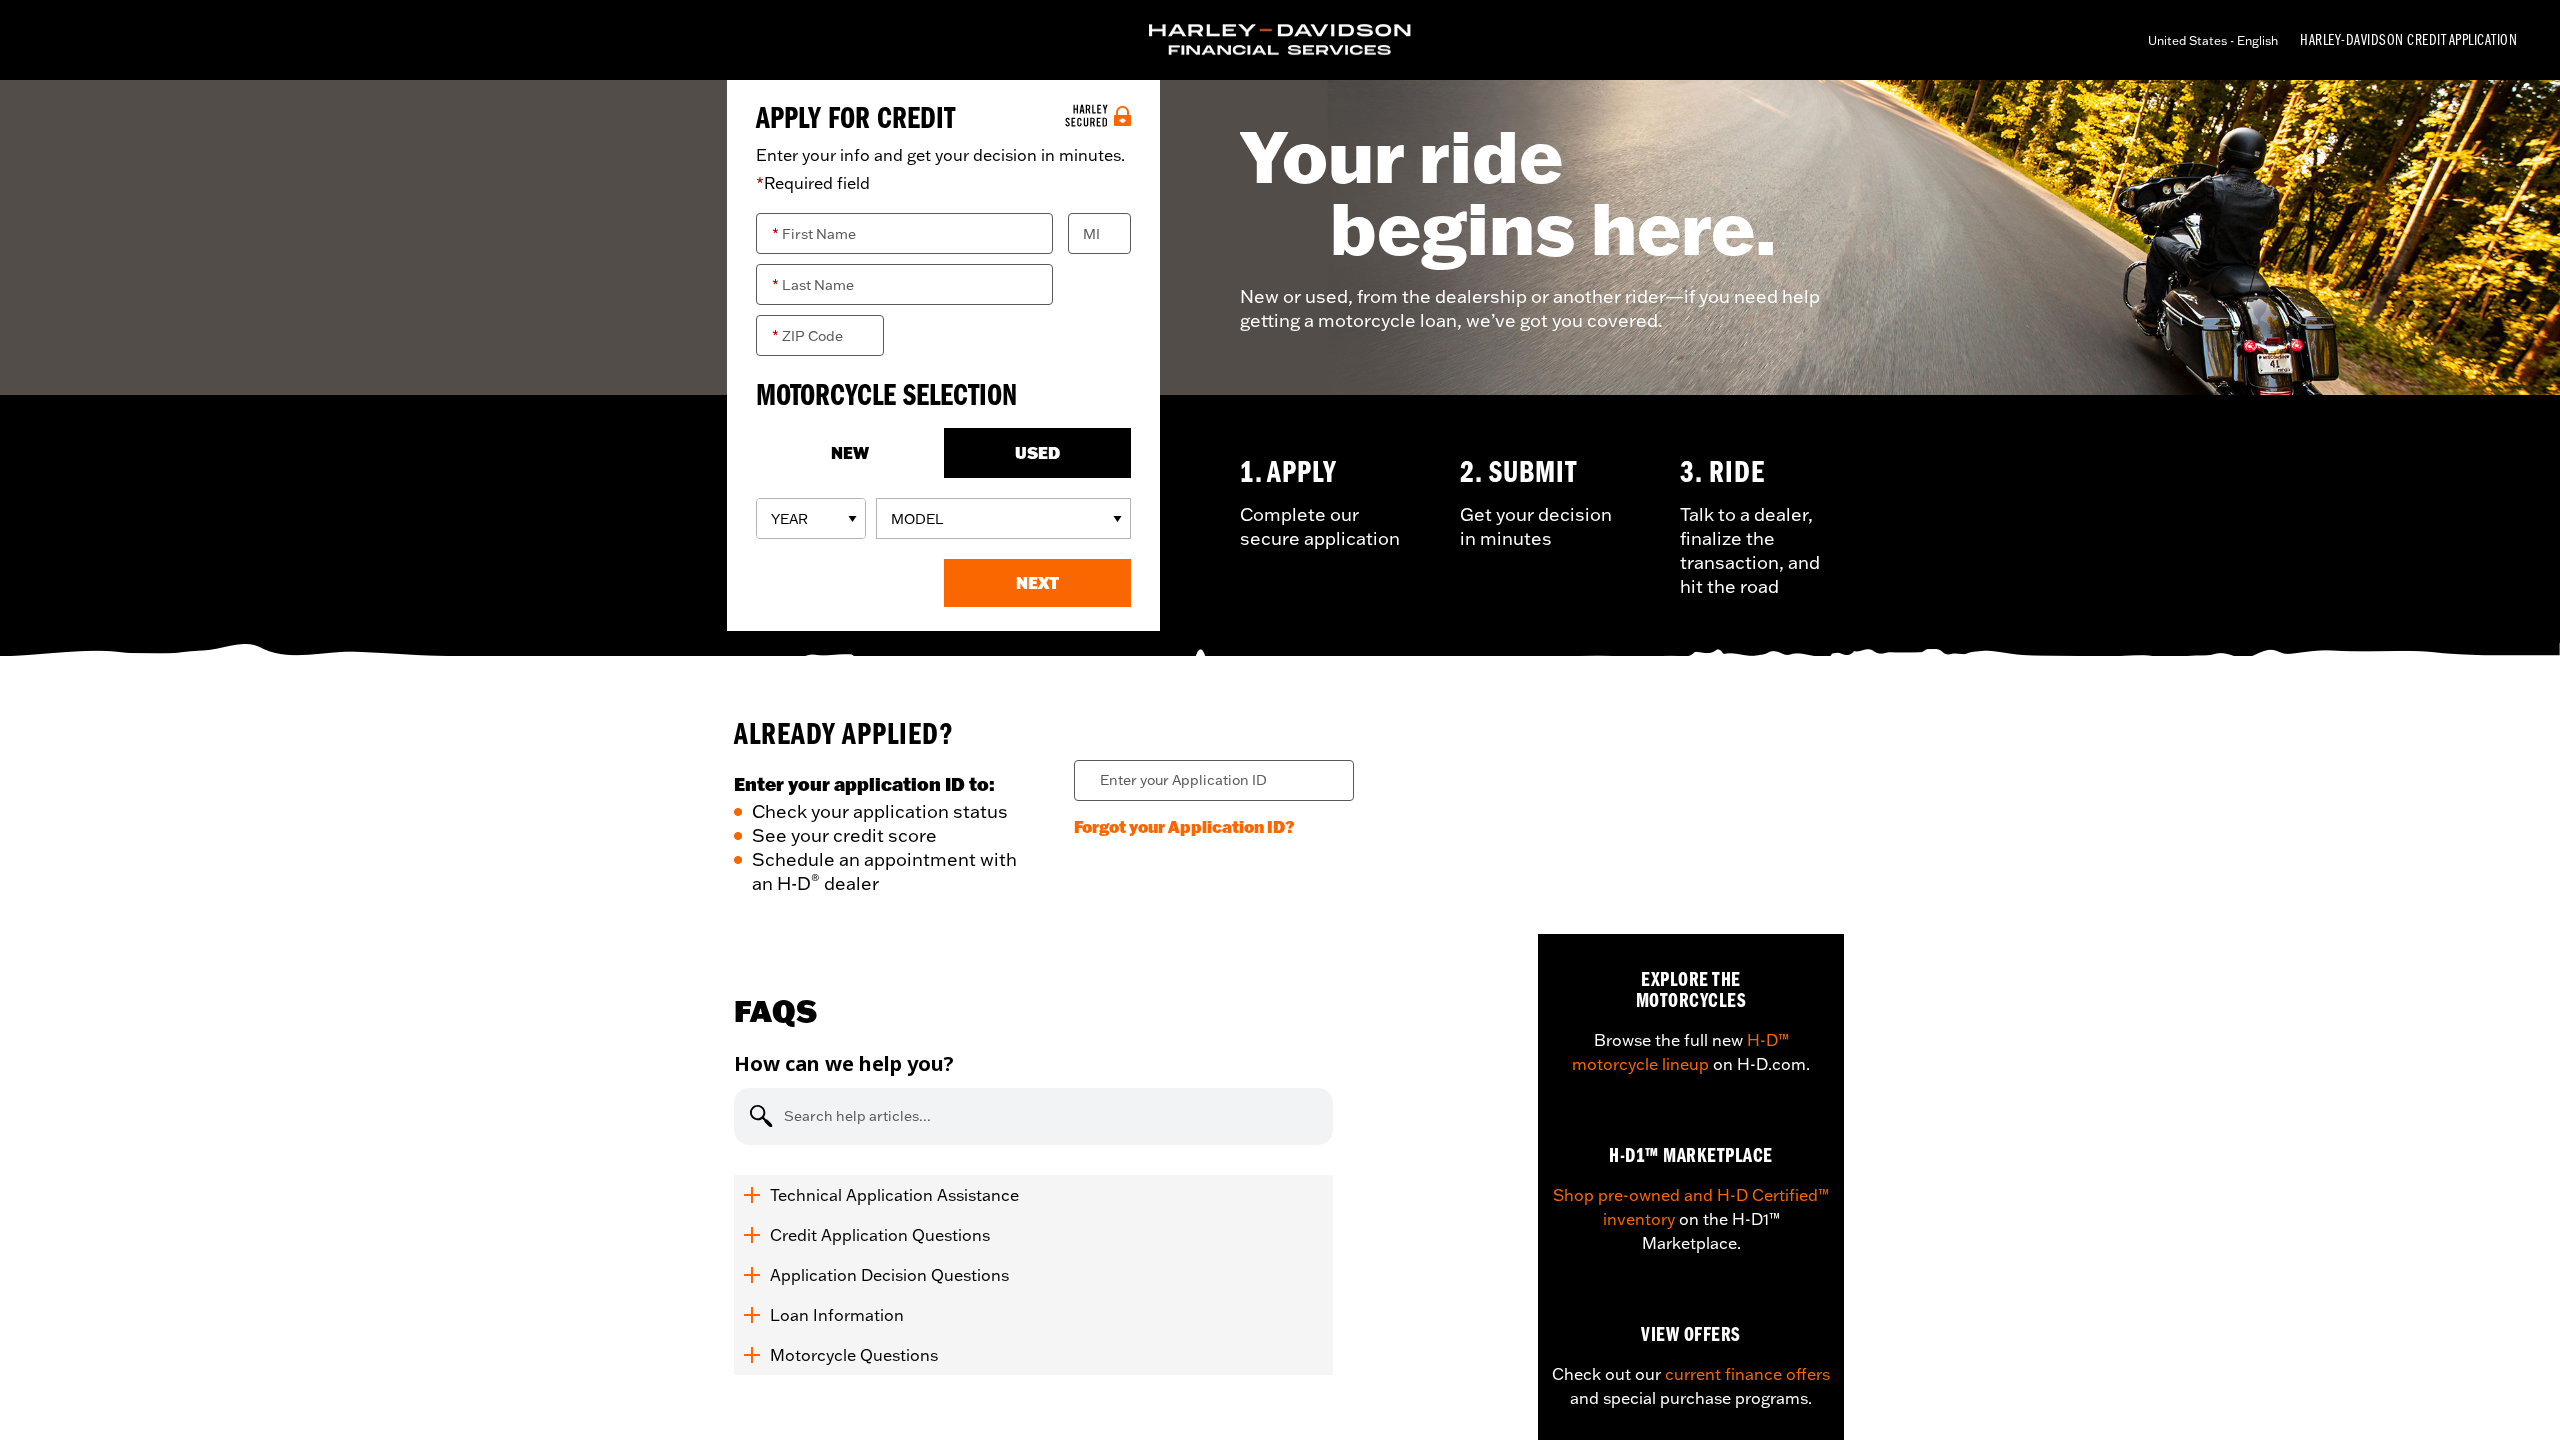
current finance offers (1747, 1374)
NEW (850, 452)
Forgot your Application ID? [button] (1184, 826)
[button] (1038, 583)
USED (1037, 452)
